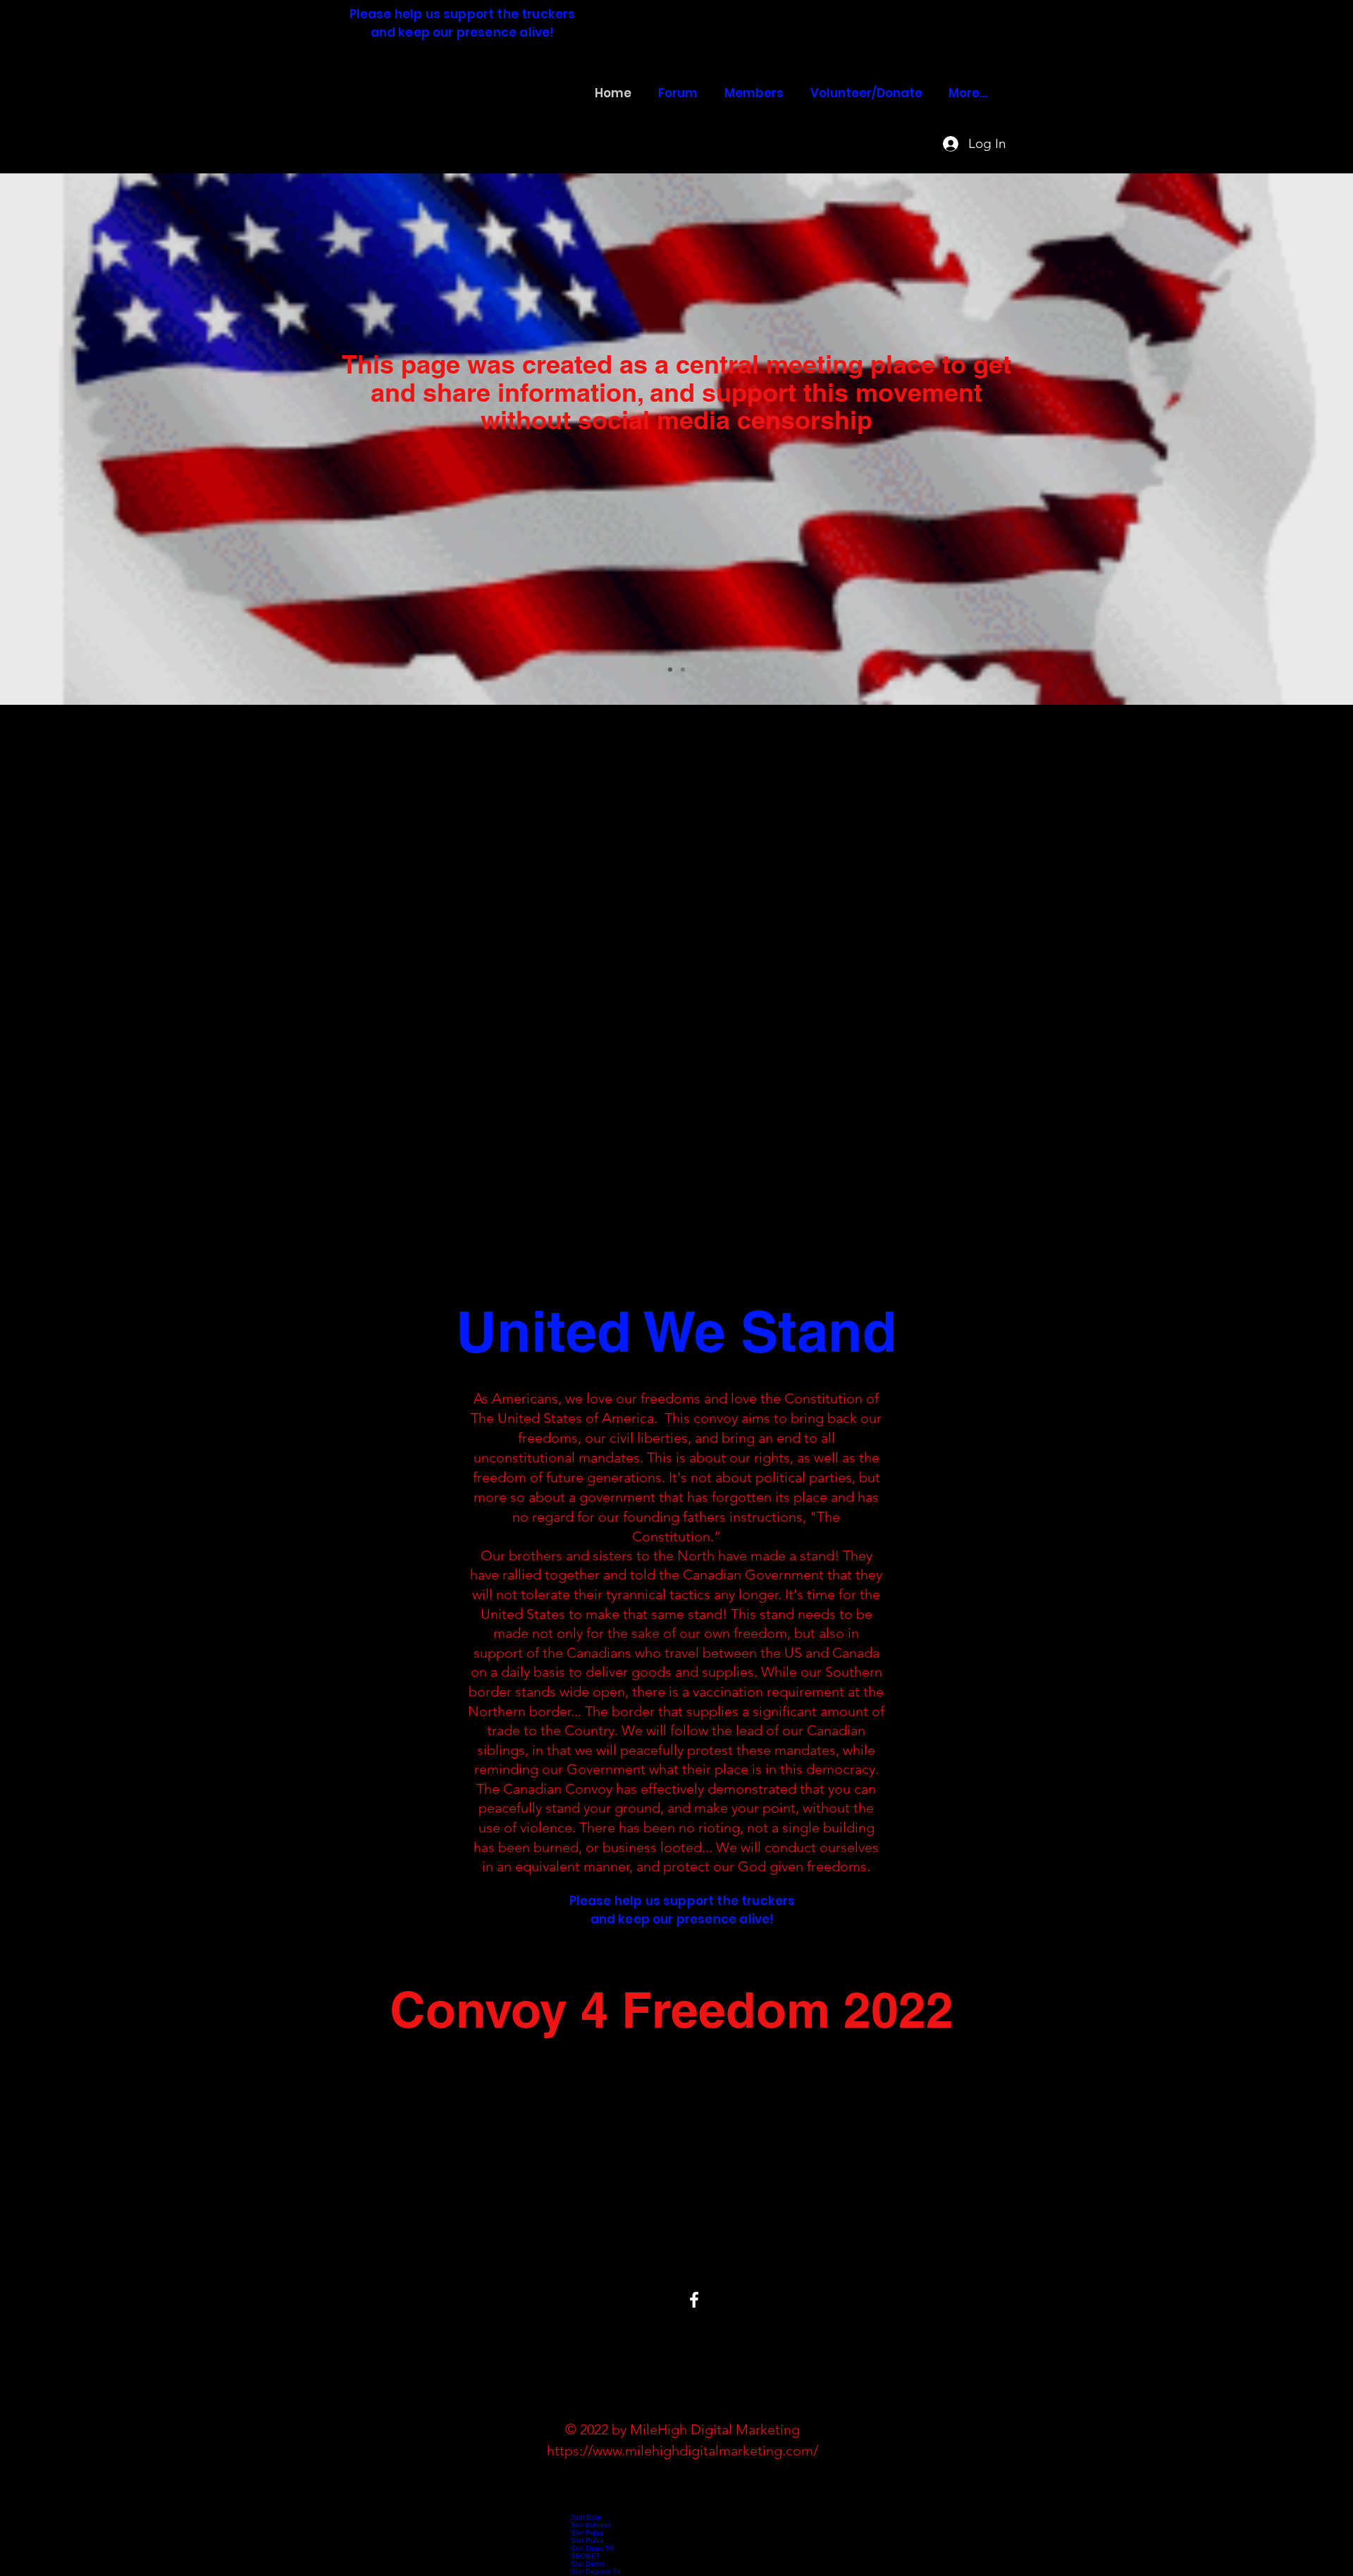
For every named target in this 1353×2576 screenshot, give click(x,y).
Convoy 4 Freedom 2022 (446, 105)
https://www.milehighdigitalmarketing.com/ (682, 2451)
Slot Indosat (591, 2525)
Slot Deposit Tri (595, 2571)
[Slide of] (670, 670)
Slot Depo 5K (593, 2548)
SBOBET (586, 2556)
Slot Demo (588, 2564)
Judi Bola (586, 2517)
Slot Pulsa (587, 2533)
